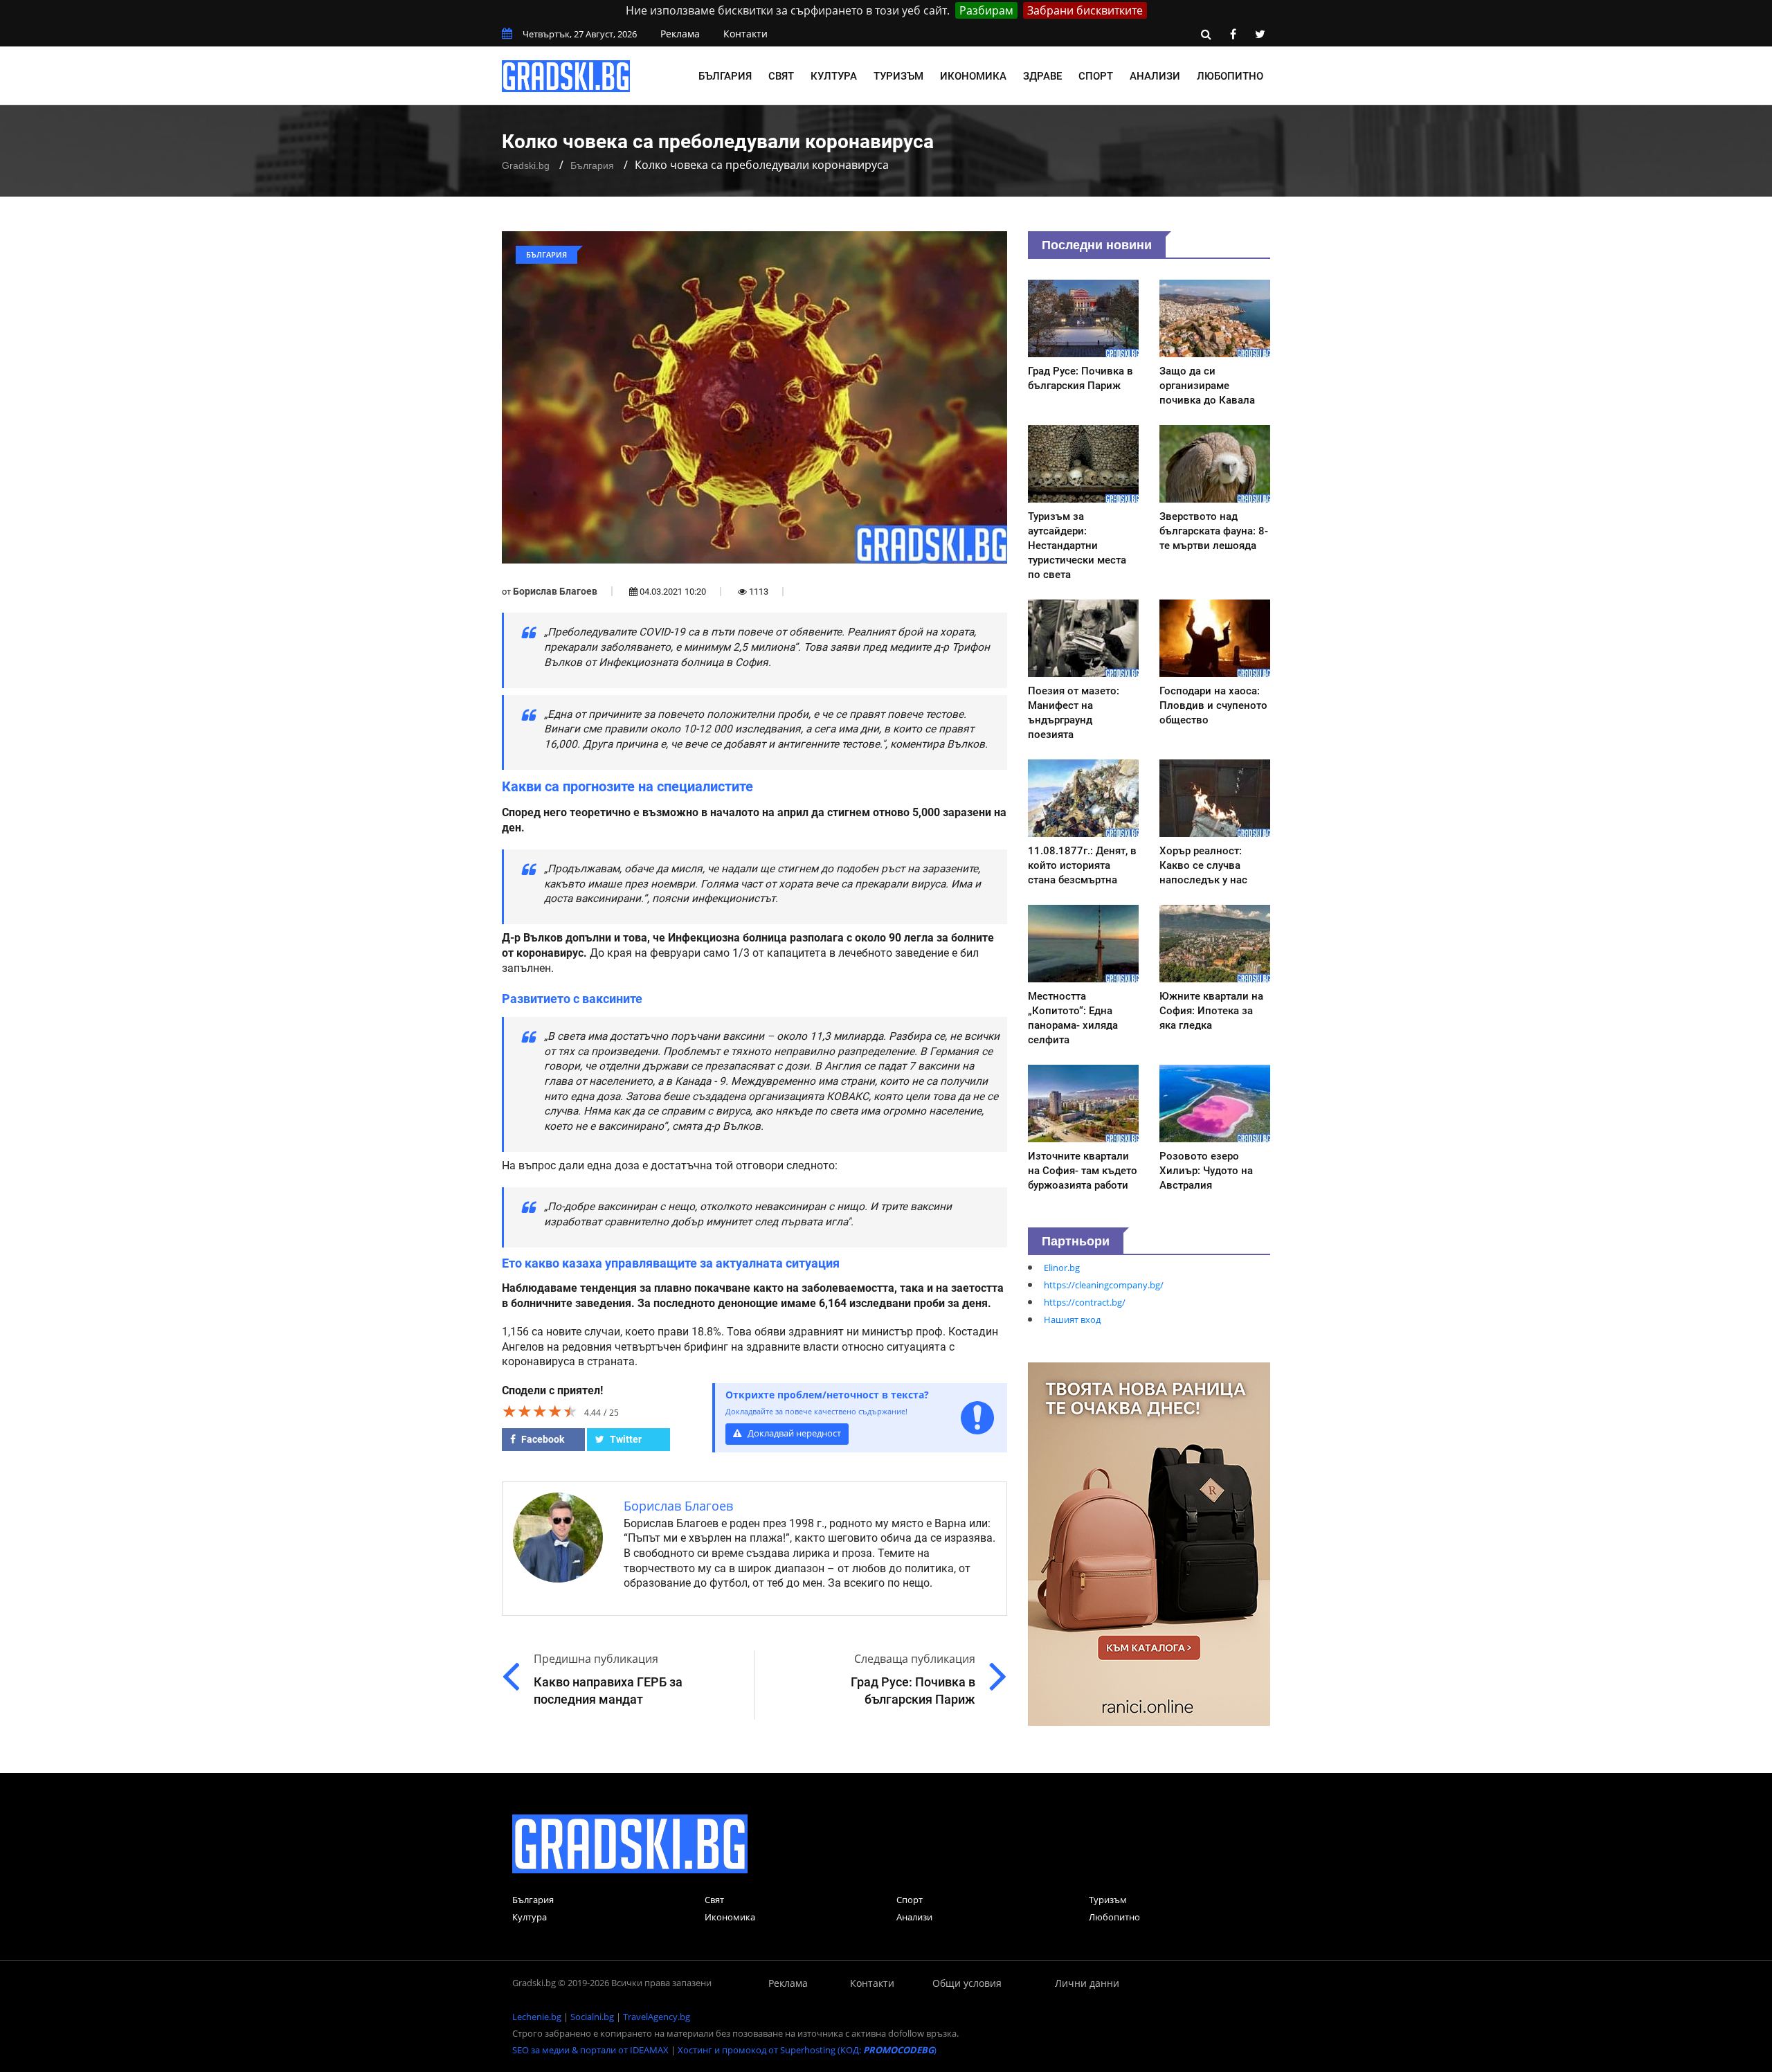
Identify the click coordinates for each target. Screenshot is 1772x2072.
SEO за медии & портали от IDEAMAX (590, 2050)
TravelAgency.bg (657, 2017)
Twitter (625, 1439)
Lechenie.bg (537, 2017)
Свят (781, 76)
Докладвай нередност (793, 1433)
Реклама (680, 34)
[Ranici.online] (1149, 1543)
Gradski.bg (526, 165)
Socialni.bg (592, 2017)
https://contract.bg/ (1085, 1302)
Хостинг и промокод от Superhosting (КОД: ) (807, 2050)
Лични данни (1087, 1983)
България (725, 76)
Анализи (1155, 76)
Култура (834, 76)
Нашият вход (1072, 1319)
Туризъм (898, 76)
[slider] (540, 1411)
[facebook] (1233, 34)
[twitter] (1260, 34)
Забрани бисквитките (1085, 10)
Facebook (542, 1439)
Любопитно (1230, 76)
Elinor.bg (1062, 1268)
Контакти (745, 34)
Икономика (973, 76)
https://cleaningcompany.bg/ (1104, 1285)
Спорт (1096, 76)
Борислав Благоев (555, 591)
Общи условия (967, 1983)
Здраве (1042, 76)
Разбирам (986, 10)
